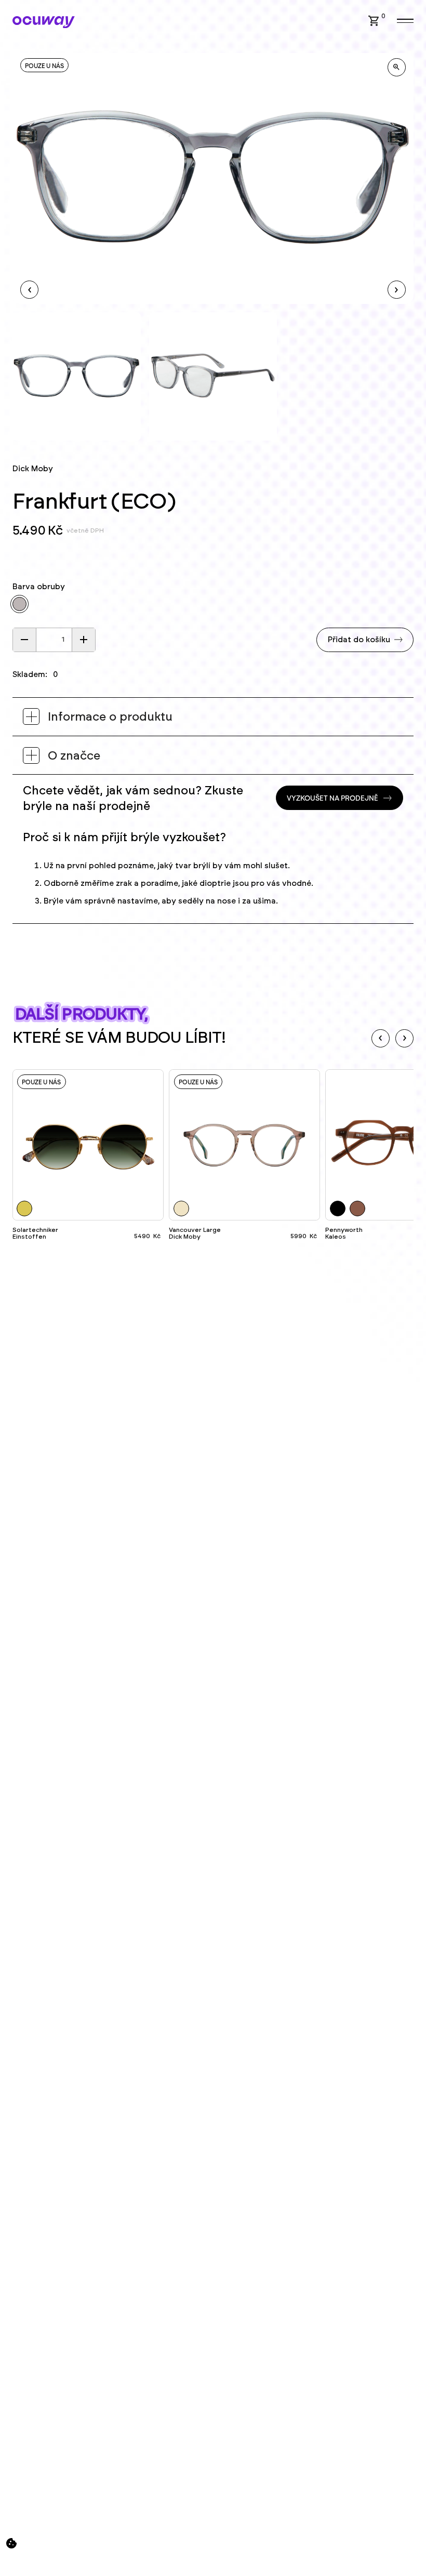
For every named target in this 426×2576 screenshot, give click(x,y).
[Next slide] (404, 1038)
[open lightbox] (397, 67)
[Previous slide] (381, 1038)
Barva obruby (39, 587)
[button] (374, 21)
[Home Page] (44, 22)
